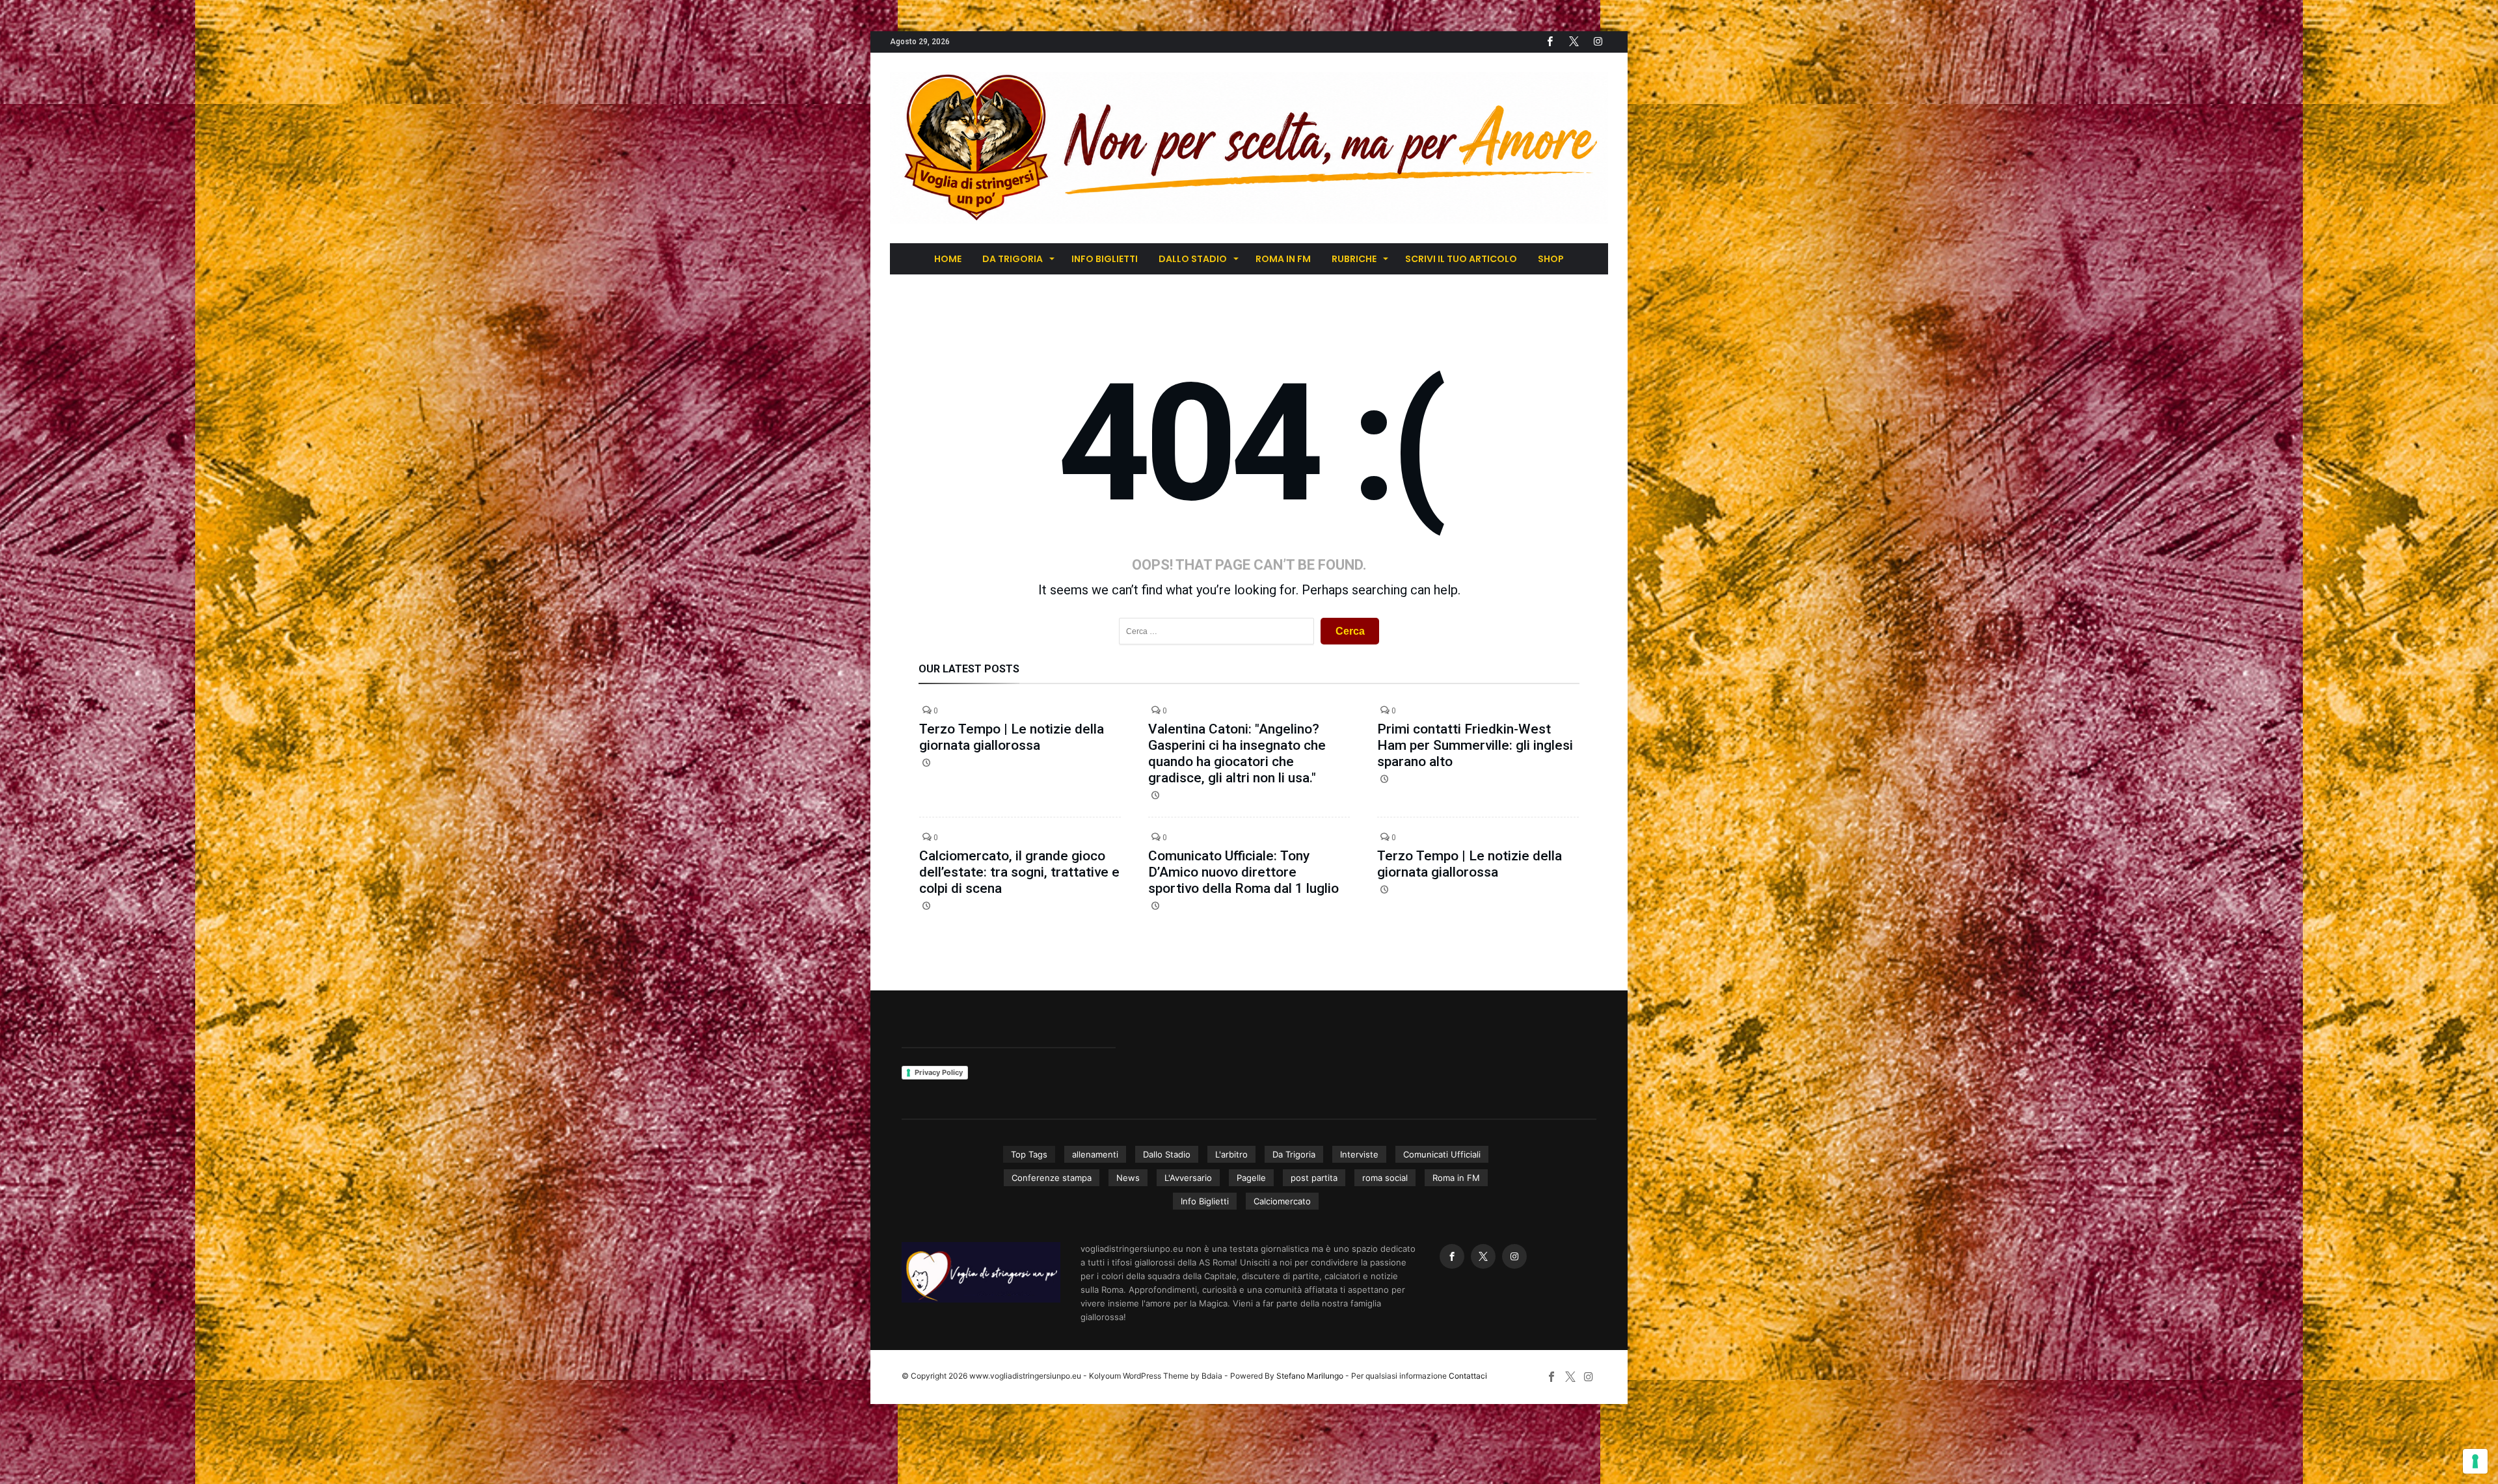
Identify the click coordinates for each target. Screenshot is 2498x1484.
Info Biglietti (1205, 1201)
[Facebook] (1550, 42)
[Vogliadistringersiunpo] (1249, 72)
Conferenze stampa (1052, 1178)
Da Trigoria (1294, 1154)
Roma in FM (1456, 1178)
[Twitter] (1574, 42)
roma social (1385, 1178)
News (1128, 1178)
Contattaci (1468, 1376)
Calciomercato (1282, 1201)
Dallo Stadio (1167, 1154)
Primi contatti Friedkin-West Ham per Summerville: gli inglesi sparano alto (1475, 745)
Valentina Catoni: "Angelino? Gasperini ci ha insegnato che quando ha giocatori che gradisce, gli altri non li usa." (1237, 753)
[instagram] (1598, 42)
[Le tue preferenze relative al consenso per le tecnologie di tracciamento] (2475, 1461)
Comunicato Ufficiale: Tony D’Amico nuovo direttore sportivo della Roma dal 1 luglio (1243, 872)
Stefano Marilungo (1310, 1376)
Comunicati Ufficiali (1442, 1154)
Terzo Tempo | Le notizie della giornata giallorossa (1012, 737)
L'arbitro (1231, 1154)
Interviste (1359, 1154)
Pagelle (1251, 1178)
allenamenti (1095, 1154)
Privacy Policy (939, 1072)
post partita (1314, 1178)
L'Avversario (1188, 1178)
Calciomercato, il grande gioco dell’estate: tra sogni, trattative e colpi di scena (1019, 872)
